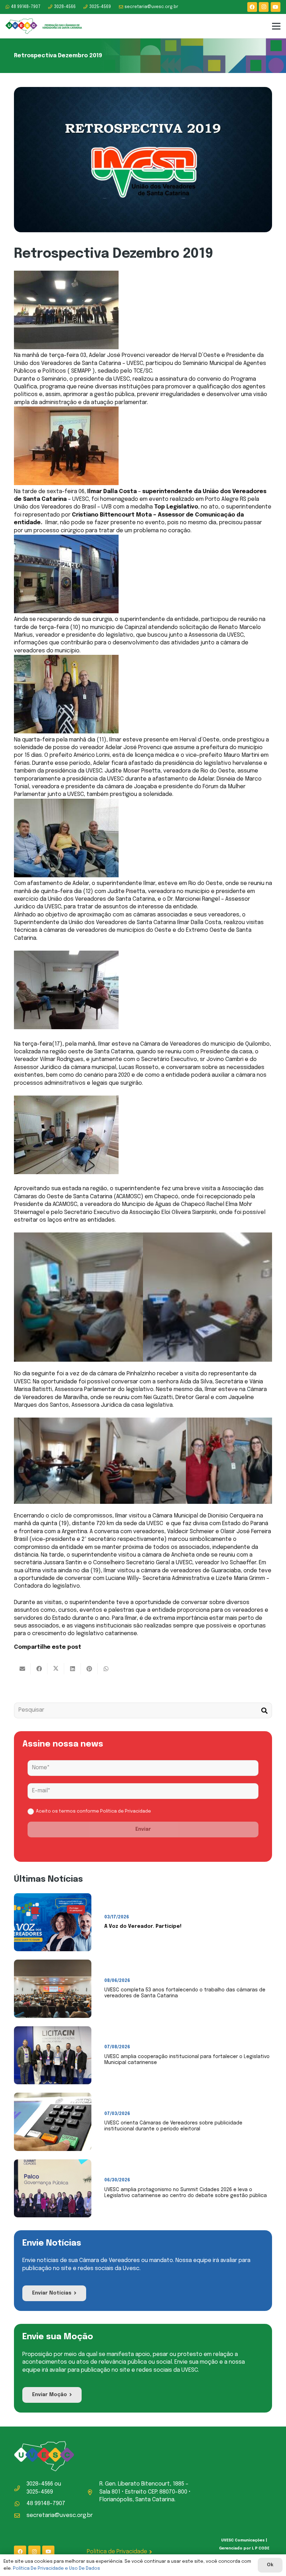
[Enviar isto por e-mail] (22, 1669)
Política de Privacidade (126, 1811)
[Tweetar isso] (56, 1669)
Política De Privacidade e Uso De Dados (57, 2568)
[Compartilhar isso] (39, 1669)
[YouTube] (276, 7)
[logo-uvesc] (44, 26)
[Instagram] (264, 7)
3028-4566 (40, 2484)
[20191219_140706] (143, 1461)
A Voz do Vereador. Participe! (143, 1926)
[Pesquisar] (264, 1710)
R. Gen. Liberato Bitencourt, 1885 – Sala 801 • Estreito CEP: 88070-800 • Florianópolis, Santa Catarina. (145, 2492)
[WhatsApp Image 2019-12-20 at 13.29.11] (229, 1461)
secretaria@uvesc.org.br (60, 2515)
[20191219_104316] (57, 1461)
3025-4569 (40, 2492)
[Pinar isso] (89, 1669)
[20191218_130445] (208, 1297)
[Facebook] (252, 7)
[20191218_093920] (78, 1297)
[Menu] (276, 26)
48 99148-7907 (46, 2504)
